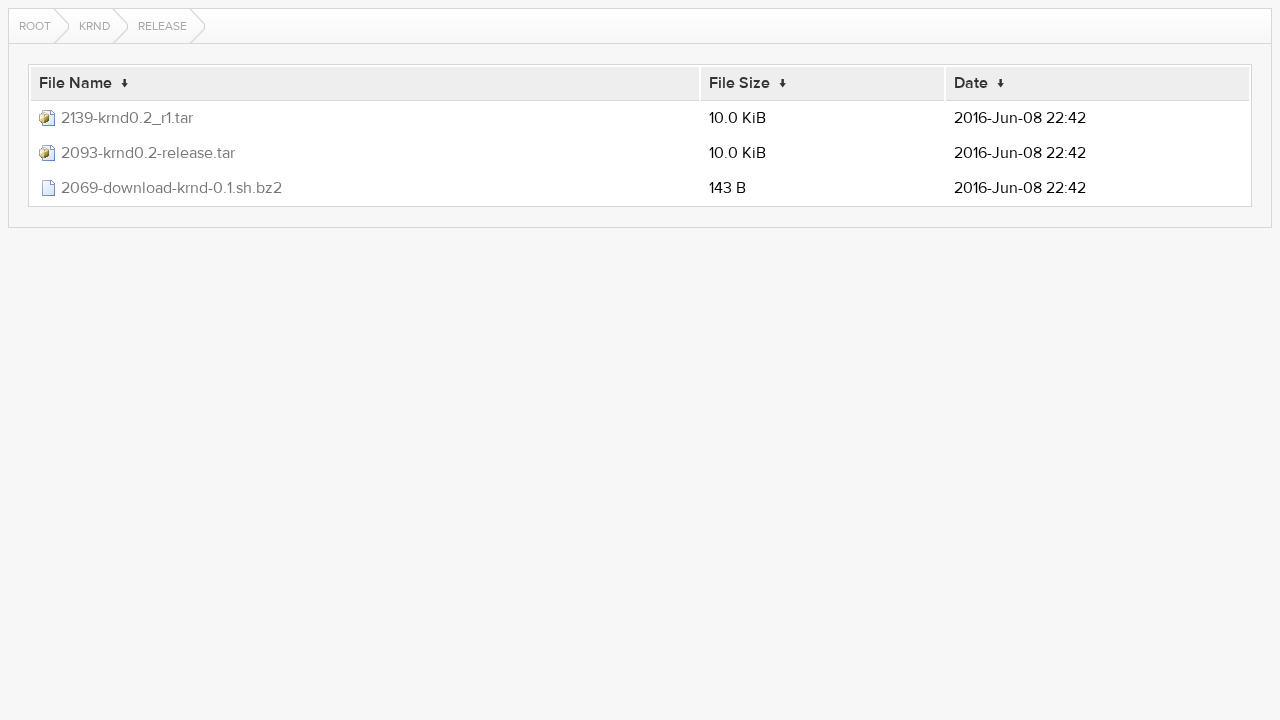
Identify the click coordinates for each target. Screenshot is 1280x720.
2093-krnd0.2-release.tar (148, 153)
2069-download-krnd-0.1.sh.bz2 (171, 188)
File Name (75, 83)
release (162, 26)
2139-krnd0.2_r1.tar (127, 118)
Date (971, 83)
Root (35, 26)
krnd (94, 26)
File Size (739, 83)
